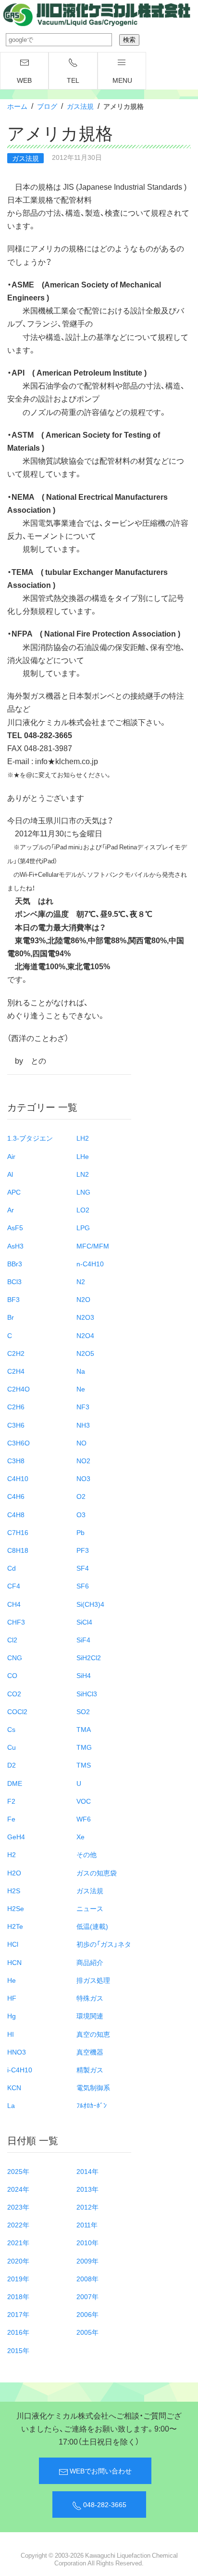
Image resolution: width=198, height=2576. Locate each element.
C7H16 (18, 1532)
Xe (80, 1836)
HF (12, 1998)
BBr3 (15, 1263)
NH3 (83, 1425)
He (12, 1980)
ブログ (47, 106)
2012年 (87, 2207)
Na (81, 1371)
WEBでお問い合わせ (100, 2471)
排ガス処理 (93, 1980)
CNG (15, 1657)
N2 (81, 1281)
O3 (81, 1514)
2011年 (87, 2225)
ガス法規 (80, 106)
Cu (12, 1747)
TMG (84, 1747)
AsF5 (15, 1227)
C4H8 (16, 1514)
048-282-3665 (104, 2504)
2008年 (87, 2278)
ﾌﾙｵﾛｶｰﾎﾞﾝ (92, 2105)
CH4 (14, 1604)
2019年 (18, 2278)
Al (10, 1174)
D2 (12, 1765)
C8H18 (18, 1550)
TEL (73, 80)
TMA (84, 1729)
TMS (84, 1765)
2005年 (87, 2332)
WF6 (84, 1819)
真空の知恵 (93, 2034)
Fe (11, 1819)
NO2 (83, 1460)
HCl (13, 1944)
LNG (83, 1192)
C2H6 (16, 1406)
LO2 (83, 1210)
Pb (80, 1532)
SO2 (83, 1711)
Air (11, 1156)
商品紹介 (90, 1962)
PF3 (83, 1550)
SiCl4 (84, 1622)
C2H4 (16, 1371)
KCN (14, 2087)
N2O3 (85, 1317)
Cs (11, 1729)
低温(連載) (92, 1926)
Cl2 (12, 1639)
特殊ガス (90, 1998)
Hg (12, 2016)
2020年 (18, 2261)
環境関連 (90, 2016)
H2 (12, 1854)
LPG (83, 1227)
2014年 (87, 2171)
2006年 (87, 2314)
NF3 (83, 1406)
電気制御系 (93, 2087)
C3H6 (16, 1425)
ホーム (17, 106)
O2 (81, 1496)
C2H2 (16, 1353)
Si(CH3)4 (90, 1604)
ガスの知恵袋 (97, 1873)
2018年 (18, 2296)
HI (11, 2034)
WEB (24, 80)
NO (81, 1443)
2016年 (18, 2332)
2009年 (87, 2261)
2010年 (87, 2242)
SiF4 (83, 1639)
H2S (14, 1890)
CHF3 (16, 1622)
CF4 (14, 1586)
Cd (12, 1568)
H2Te (15, 1926)
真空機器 (90, 2052)
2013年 (87, 2189)
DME (15, 1783)
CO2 (14, 1693)
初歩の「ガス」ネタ (104, 1944)
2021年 (18, 2242)
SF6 (83, 1586)
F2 (11, 1801)
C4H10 (18, 1478)
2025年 (18, 2171)
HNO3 (17, 2052)
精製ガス (90, 2069)
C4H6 (16, 1496)
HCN (14, 1962)
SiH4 (84, 1675)
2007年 (87, 2296)
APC (14, 1192)
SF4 (83, 1568)
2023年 (18, 2207)
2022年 (18, 2225)
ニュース (90, 1908)
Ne (81, 1389)
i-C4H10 (20, 2069)
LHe (83, 1156)
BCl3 (14, 1281)
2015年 (18, 2350)
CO (12, 1675)
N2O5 (85, 1353)
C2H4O (19, 1389)
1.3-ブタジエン (30, 1138)
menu (122, 80)
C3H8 (16, 1460)
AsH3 (15, 1246)
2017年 (18, 2314)
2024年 (18, 2189)
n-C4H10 (90, 1263)
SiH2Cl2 (89, 1657)
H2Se (16, 1908)
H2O (14, 1873)
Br (11, 1317)
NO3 (83, 1478)
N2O (83, 1299)
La (11, 2105)
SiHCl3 (87, 1693)
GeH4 (16, 1836)
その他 (87, 1854)
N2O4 (85, 1335)
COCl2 (17, 1711)
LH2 (83, 1138)
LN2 (83, 1174)
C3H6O (19, 1443)
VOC (84, 1801)
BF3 (13, 1299)
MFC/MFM (93, 1246)
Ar (11, 1210)
